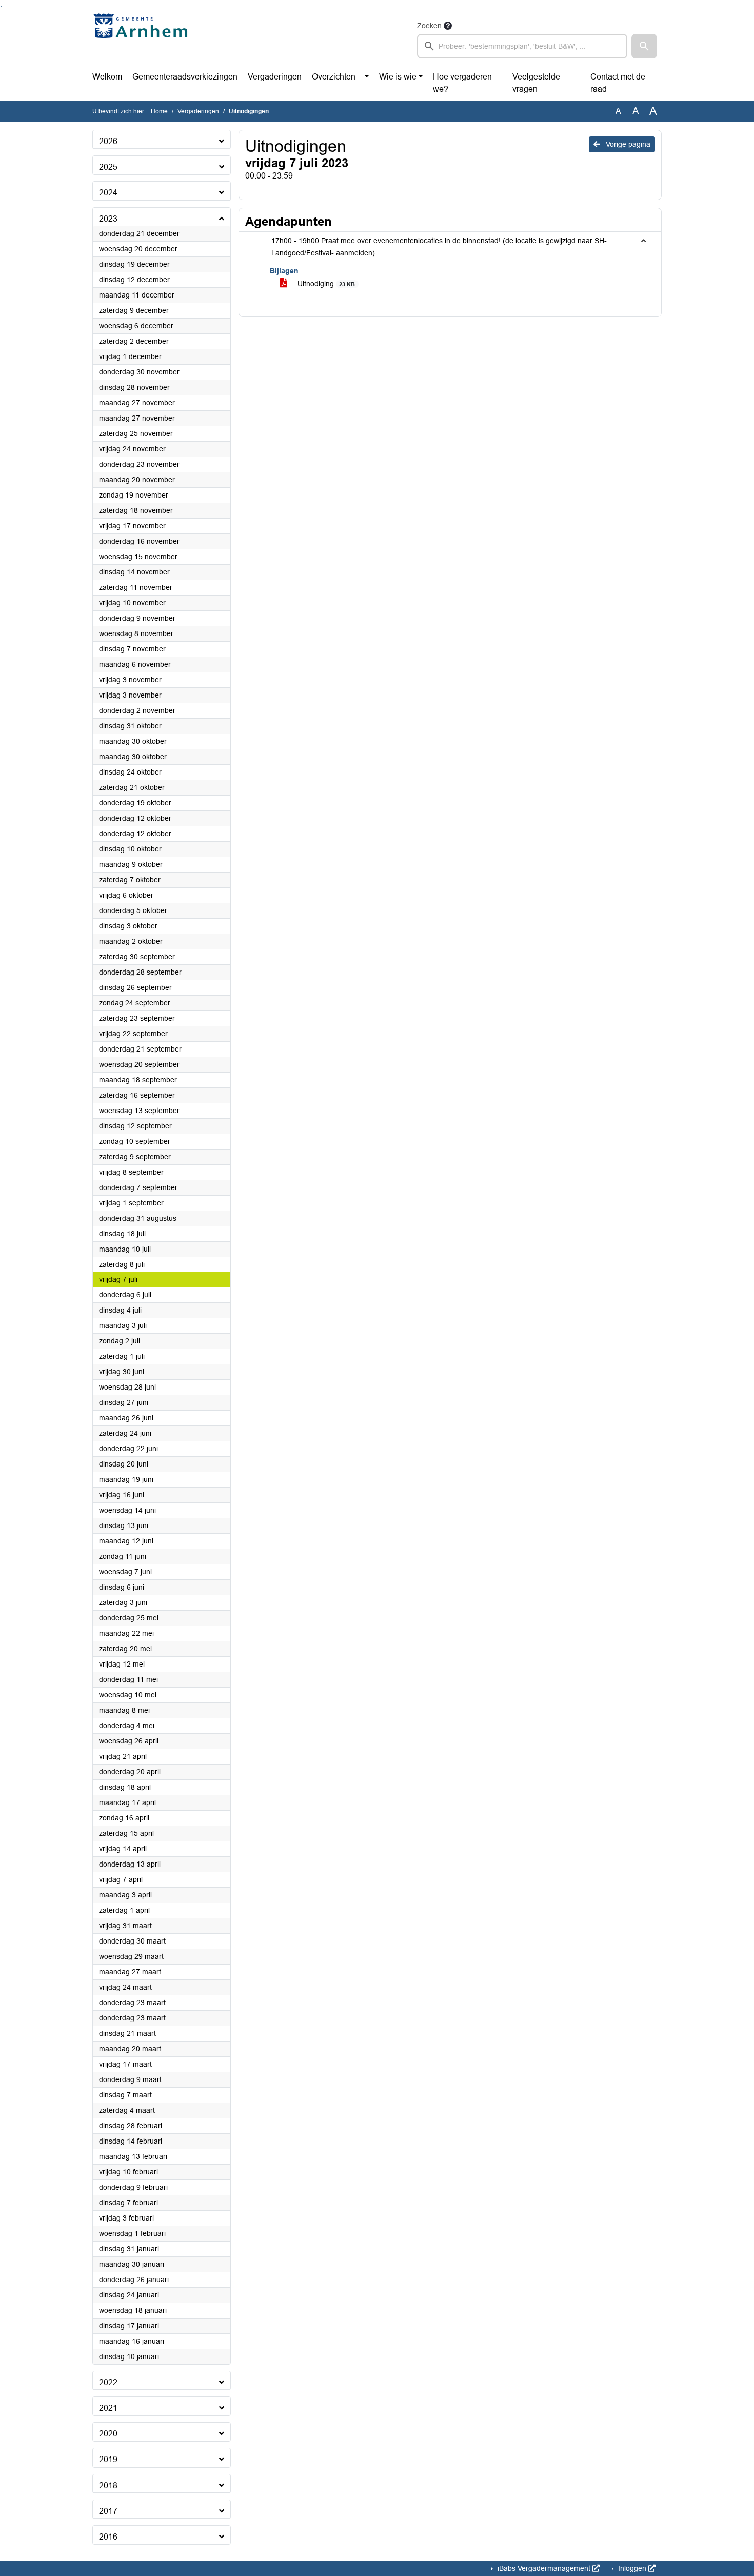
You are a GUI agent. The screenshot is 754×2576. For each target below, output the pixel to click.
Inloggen (632, 2568)
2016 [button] (108, 2537)
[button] (644, 46)
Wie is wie (398, 77)
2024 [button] (108, 193)
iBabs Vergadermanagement (544, 2568)
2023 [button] (108, 219)
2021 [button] (108, 2408)
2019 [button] (108, 2459)
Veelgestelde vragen (536, 83)
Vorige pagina (627, 144)
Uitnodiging (325, 284)
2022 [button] (108, 2382)
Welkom (107, 77)
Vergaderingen (275, 77)
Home (159, 111)
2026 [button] (108, 141)
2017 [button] (108, 2511)
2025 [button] (108, 167)
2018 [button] (108, 2485)
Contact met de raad (618, 83)
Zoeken (429, 26)
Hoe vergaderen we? (462, 83)
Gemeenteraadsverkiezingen (185, 77)
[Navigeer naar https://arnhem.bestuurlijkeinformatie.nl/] (143, 39)
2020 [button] (108, 2434)
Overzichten (334, 77)
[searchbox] (522, 46)
